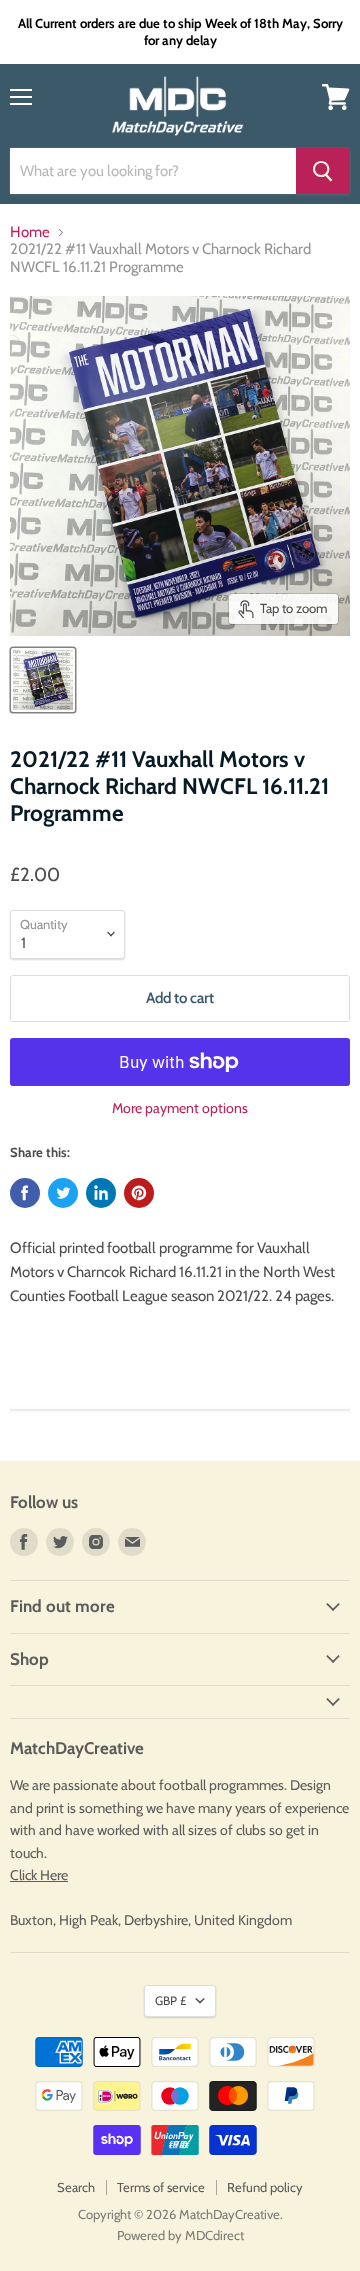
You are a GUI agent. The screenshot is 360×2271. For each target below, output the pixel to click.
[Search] (323, 171)
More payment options (180, 1108)
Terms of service (161, 2187)
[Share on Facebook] (25, 1193)
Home (30, 232)
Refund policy (265, 2187)
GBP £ (170, 2000)
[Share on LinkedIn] (101, 1193)
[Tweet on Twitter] (63, 1193)
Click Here (39, 1875)
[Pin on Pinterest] (139, 1193)
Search (76, 2187)
